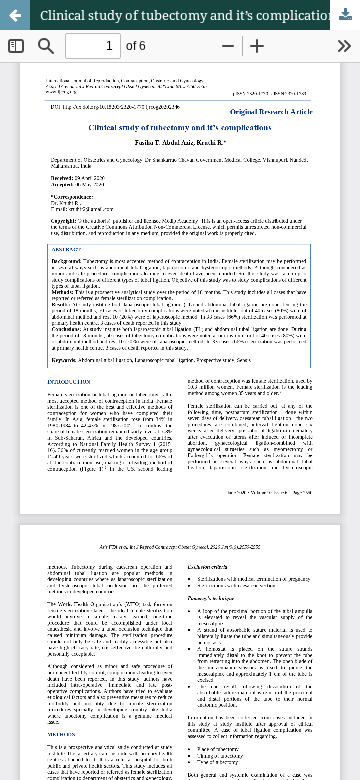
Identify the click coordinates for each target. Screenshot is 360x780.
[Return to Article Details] (15, 15)
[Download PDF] (345, 15)
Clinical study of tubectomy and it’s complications (191, 15)
